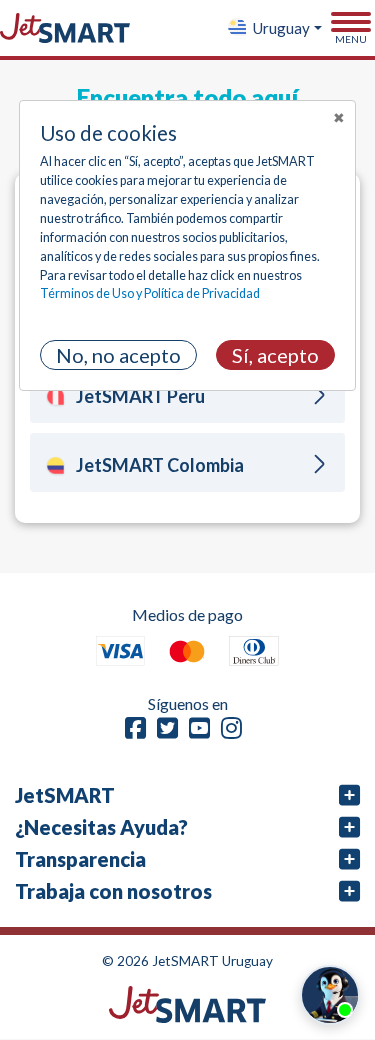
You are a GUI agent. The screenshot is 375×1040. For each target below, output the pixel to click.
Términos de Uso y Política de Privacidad (150, 293)
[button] (274, 28)
